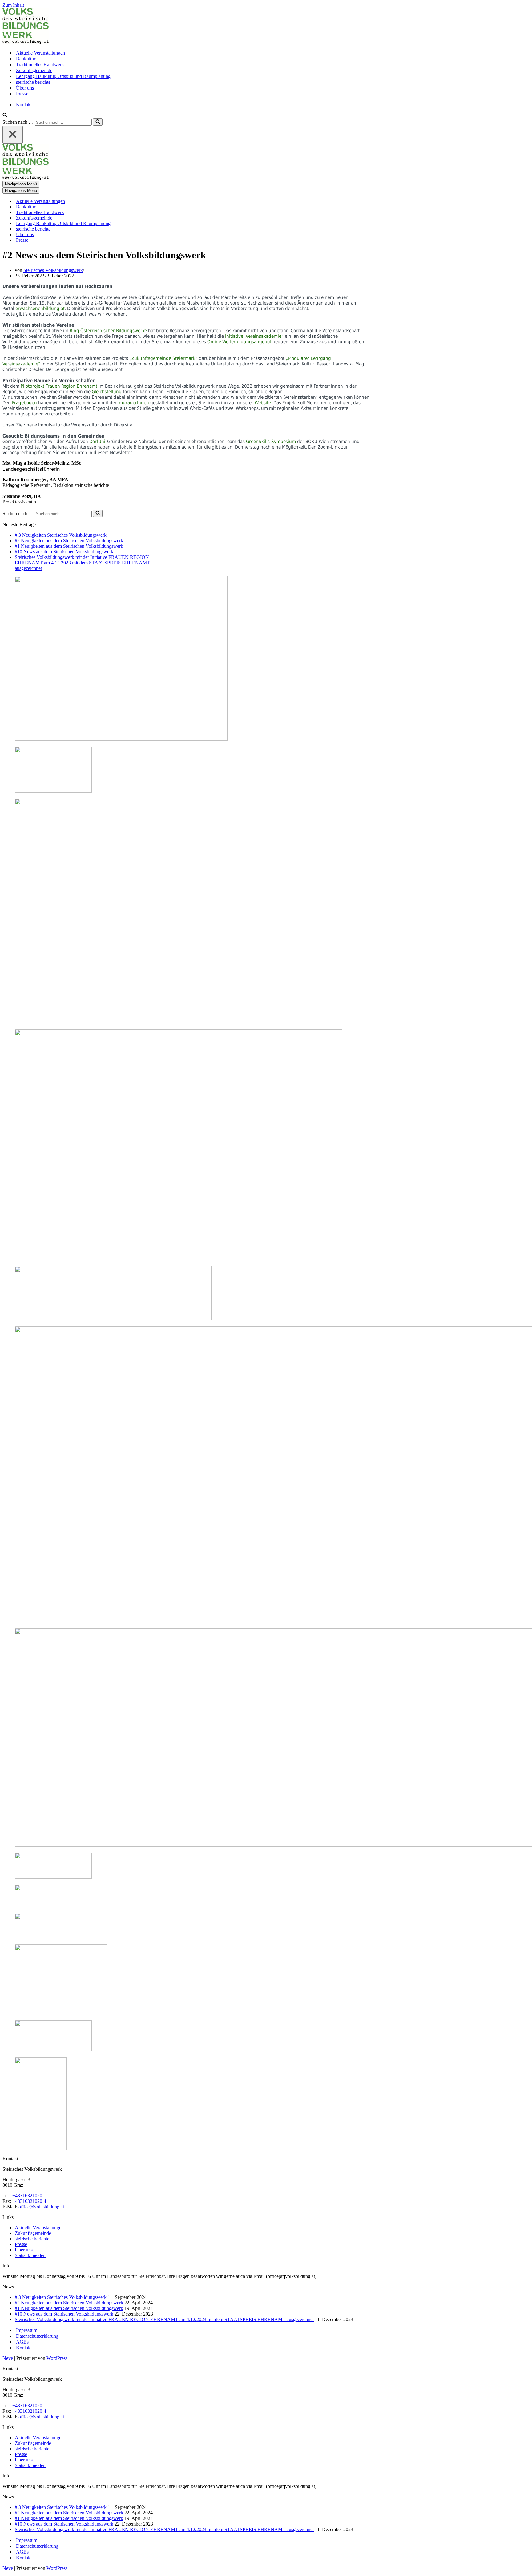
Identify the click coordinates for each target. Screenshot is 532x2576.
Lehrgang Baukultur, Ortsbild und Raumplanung (63, 76)
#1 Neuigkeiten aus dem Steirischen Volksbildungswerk (69, 546)
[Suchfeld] (5, 115)
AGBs (22, 2342)
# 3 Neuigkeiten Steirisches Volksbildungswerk (61, 535)
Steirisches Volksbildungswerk (53, 270)
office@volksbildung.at (41, 2207)
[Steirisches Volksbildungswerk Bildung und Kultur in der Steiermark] (26, 42)
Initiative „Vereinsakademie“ (254, 336)
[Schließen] (13, 135)
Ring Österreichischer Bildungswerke (108, 331)
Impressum (27, 2330)
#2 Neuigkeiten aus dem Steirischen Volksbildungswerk (69, 541)
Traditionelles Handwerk (40, 65)
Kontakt (24, 105)
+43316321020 (27, 2196)
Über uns (25, 88)
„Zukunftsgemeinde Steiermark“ (163, 358)
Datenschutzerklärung (37, 2336)
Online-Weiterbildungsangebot (239, 342)
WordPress (57, 2358)
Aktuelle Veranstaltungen (40, 53)
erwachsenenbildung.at (40, 309)
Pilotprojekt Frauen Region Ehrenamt (59, 386)
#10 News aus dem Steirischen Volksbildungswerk (64, 552)
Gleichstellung (107, 392)
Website (263, 403)
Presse (22, 94)
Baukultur (26, 59)
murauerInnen (135, 403)
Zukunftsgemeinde (34, 70)
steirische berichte (33, 82)
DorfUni (97, 442)
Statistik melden (30, 2255)
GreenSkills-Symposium (271, 442)
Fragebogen (25, 403)
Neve (8, 2358)
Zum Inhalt (13, 5)
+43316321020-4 (29, 2201)
